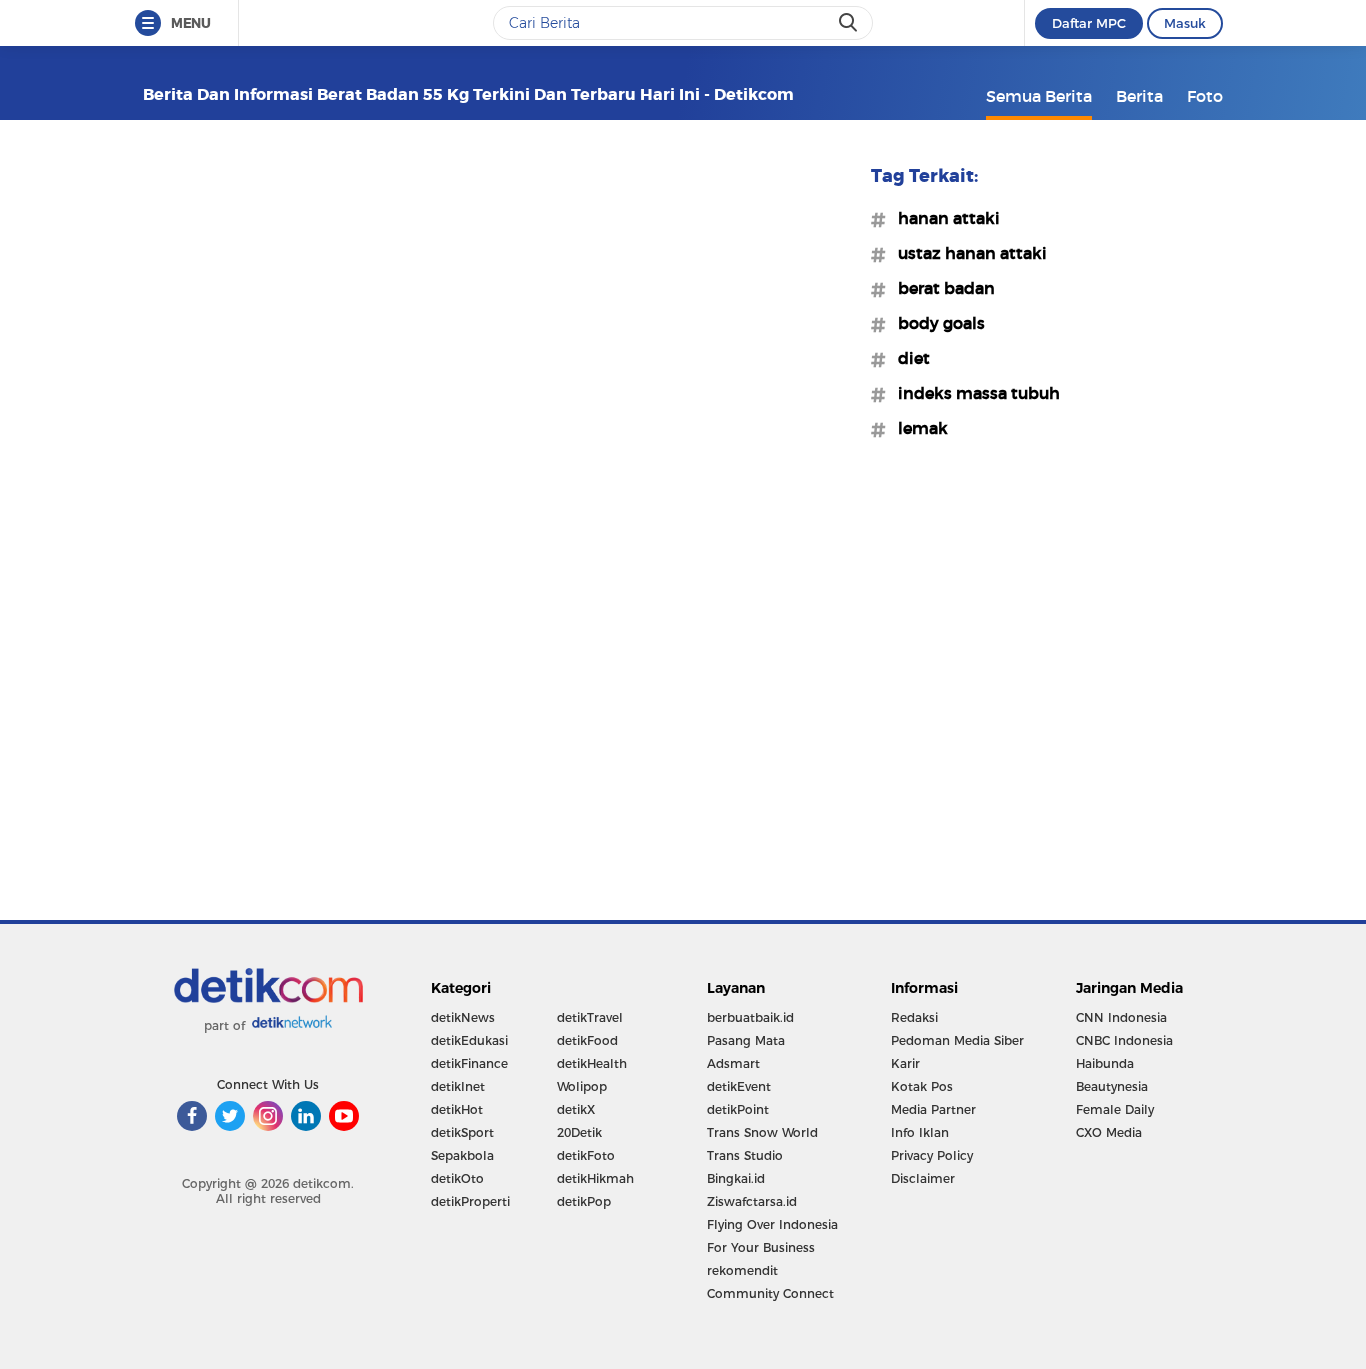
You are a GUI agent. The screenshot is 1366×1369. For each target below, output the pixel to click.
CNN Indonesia (1121, 1017)
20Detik (579, 1132)
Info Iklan (920, 1132)
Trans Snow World (762, 1132)
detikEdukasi (469, 1040)
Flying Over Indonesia (772, 1224)
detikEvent (739, 1086)
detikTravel (590, 1017)
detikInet (458, 1086)
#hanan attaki (943, 218)
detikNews (463, 1017)
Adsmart (733, 1063)
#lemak (917, 428)
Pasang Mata (746, 1040)
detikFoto (586, 1155)
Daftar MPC (1089, 23)
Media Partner (933, 1109)
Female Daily (1115, 1109)
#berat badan (940, 288)
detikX (576, 1109)
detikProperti (470, 1201)
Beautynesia (1112, 1086)
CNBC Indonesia (1124, 1040)
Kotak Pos (922, 1086)
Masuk (1185, 23)
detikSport (462, 1132)
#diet (908, 358)
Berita (1139, 96)
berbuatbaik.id (750, 1017)
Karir (905, 1063)
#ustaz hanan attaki (966, 253)
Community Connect (770, 1293)
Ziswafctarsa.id (752, 1201)
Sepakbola (462, 1155)
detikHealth (592, 1063)
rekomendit (742, 1270)
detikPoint (738, 1109)
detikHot (457, 1109)
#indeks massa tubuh (973, 393)
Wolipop (582, 1086)
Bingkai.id (736, 1178)
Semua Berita (1039, 96)
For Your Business (761, 1247)
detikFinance (469, 1063)
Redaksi (914, 1017)
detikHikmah (595, 1178)
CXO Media (1109, 1132)
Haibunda (1105, 1063)
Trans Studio (745, 1155)
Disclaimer (923, 1178)
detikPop (584, 1201)
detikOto (457, 1178)
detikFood (587, 1040)
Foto (1205, 96)
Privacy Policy (932, 1155)
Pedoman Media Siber (957, 1040)
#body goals (935, 323)
